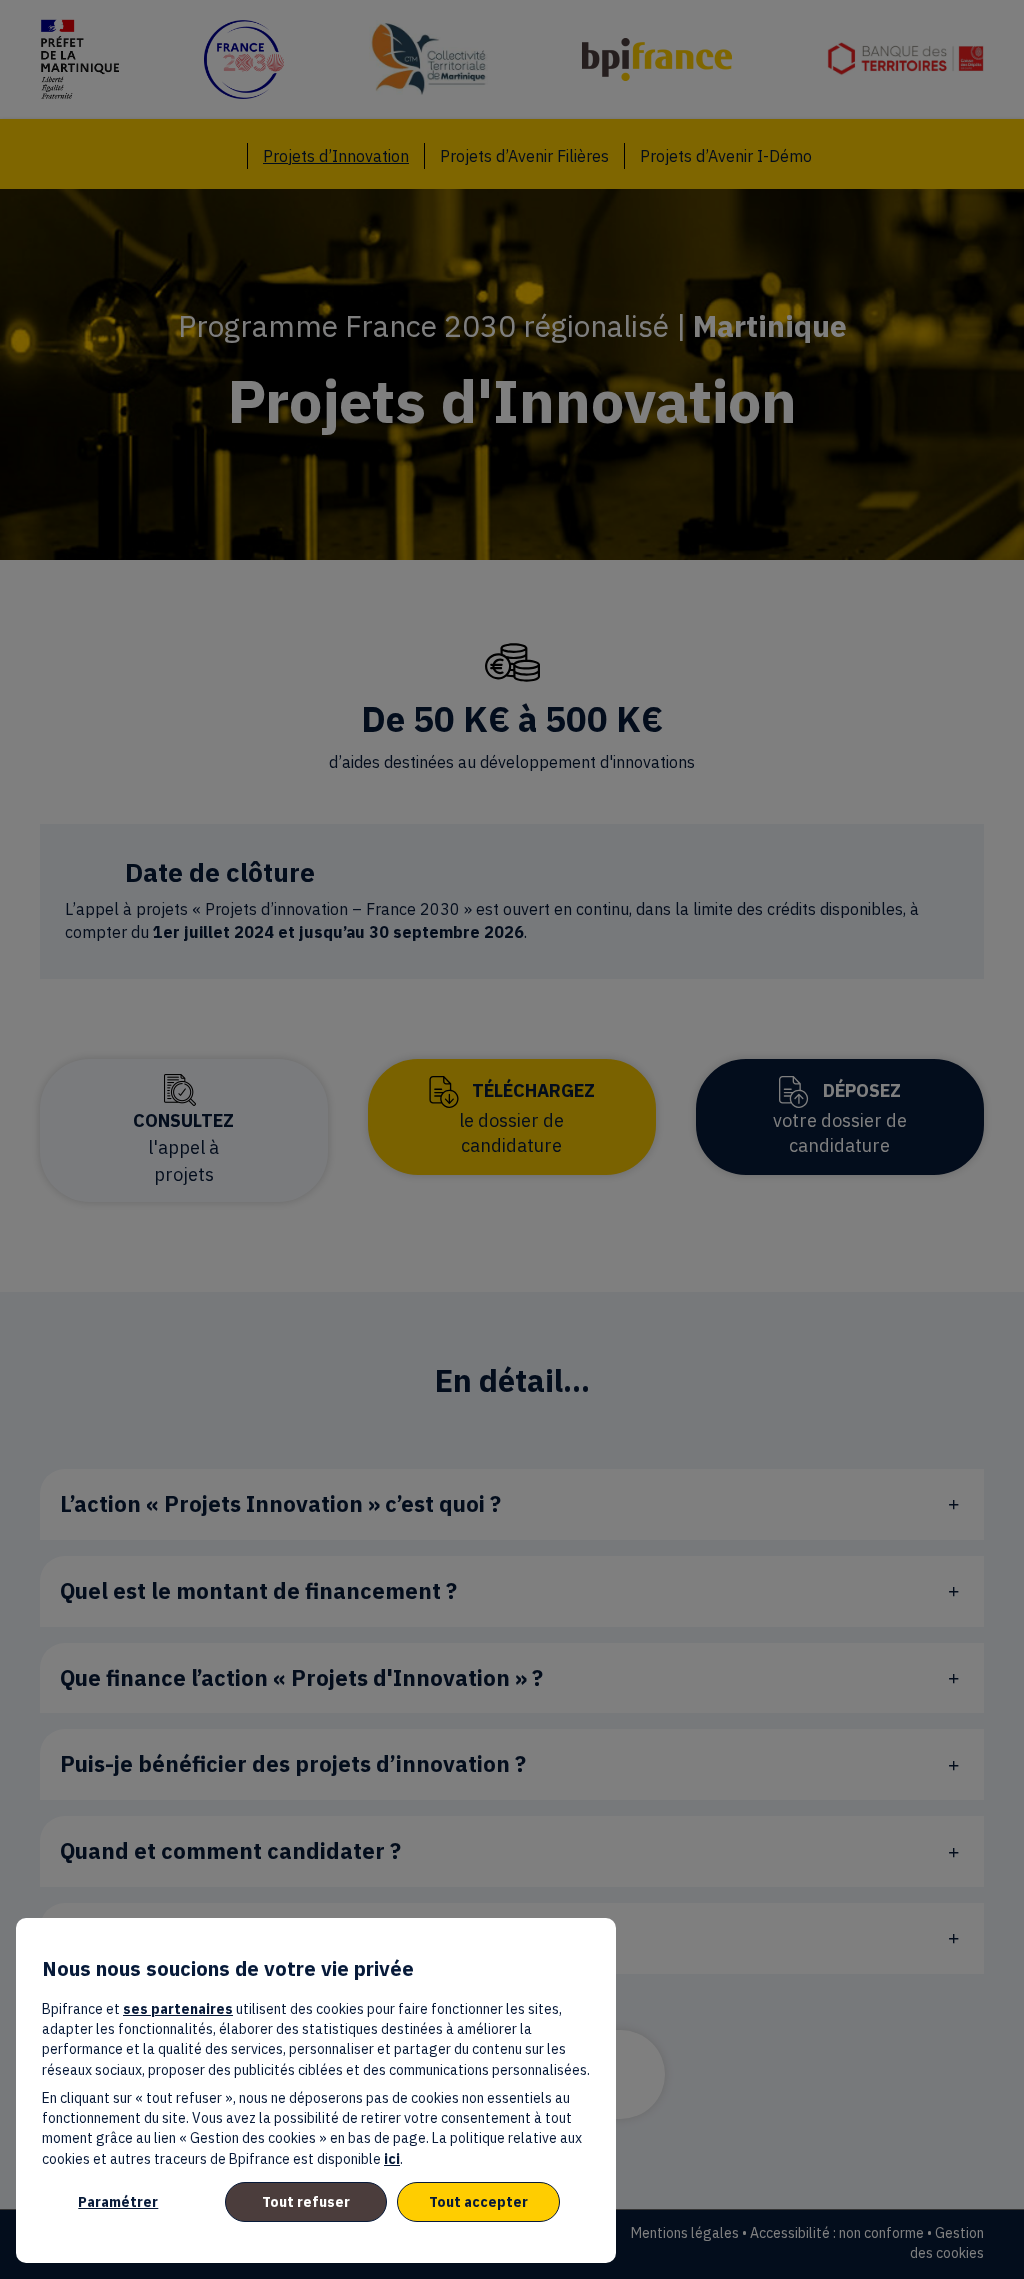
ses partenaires (178, 2009)
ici (392, 2159)
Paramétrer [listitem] (118, 2202)
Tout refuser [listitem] (306, 2202)
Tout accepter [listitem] (478, 2202)
